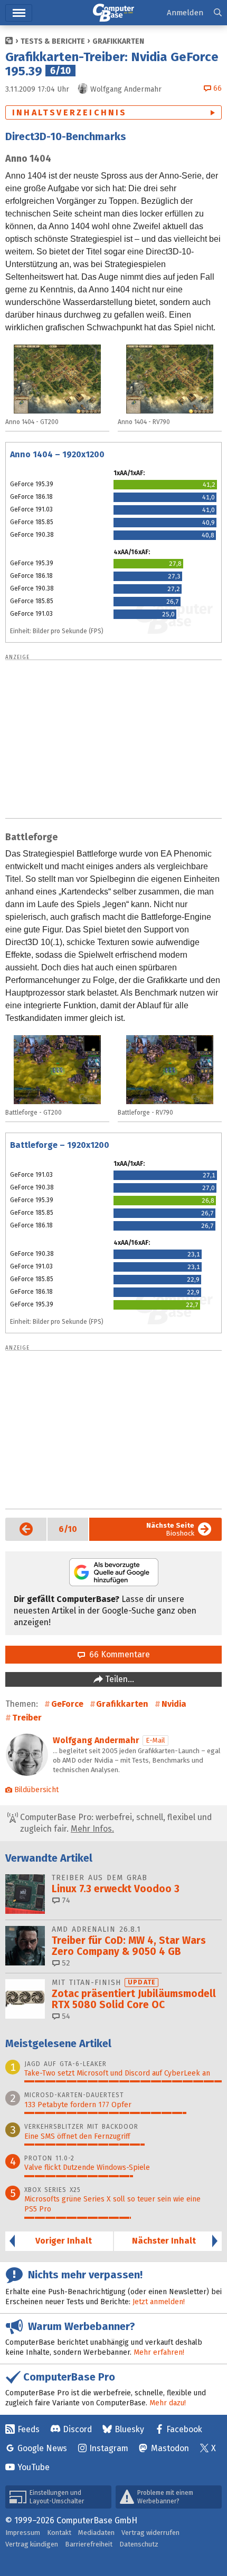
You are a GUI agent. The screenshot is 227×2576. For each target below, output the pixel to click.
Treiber (27, 1718)
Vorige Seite (19, 1529)
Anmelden (185, 13)
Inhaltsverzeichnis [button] (70, 112)
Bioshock (170, 1529)
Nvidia (174, 1704)
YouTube (34, 2467)
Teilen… (119, 1679)
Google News (42, 2448)
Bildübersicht (36, 1790)
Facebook (184, 2429)
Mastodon (170, 2448)
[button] (218, 13)
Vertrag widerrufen (150, 2533)
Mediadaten (96, 2533)
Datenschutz (139, 2544)
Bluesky (129, 2429)
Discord (77, 2429)
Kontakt (59, 2533)
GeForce (67, 1704)
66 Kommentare (117, 1654)
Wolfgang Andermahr (96, 1740)
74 (65, 1900)
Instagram (109, 2448)
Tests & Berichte (53, 41)
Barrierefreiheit (89, 2544)
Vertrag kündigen (32, 2544)
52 (65, 1963)
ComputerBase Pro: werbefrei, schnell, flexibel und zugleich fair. (115, 1823)
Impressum (23, 2533)
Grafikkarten (118, 41)
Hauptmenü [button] (19, 13)
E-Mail (155, 1740)
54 (65, 2016)
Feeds (29, 2429)
